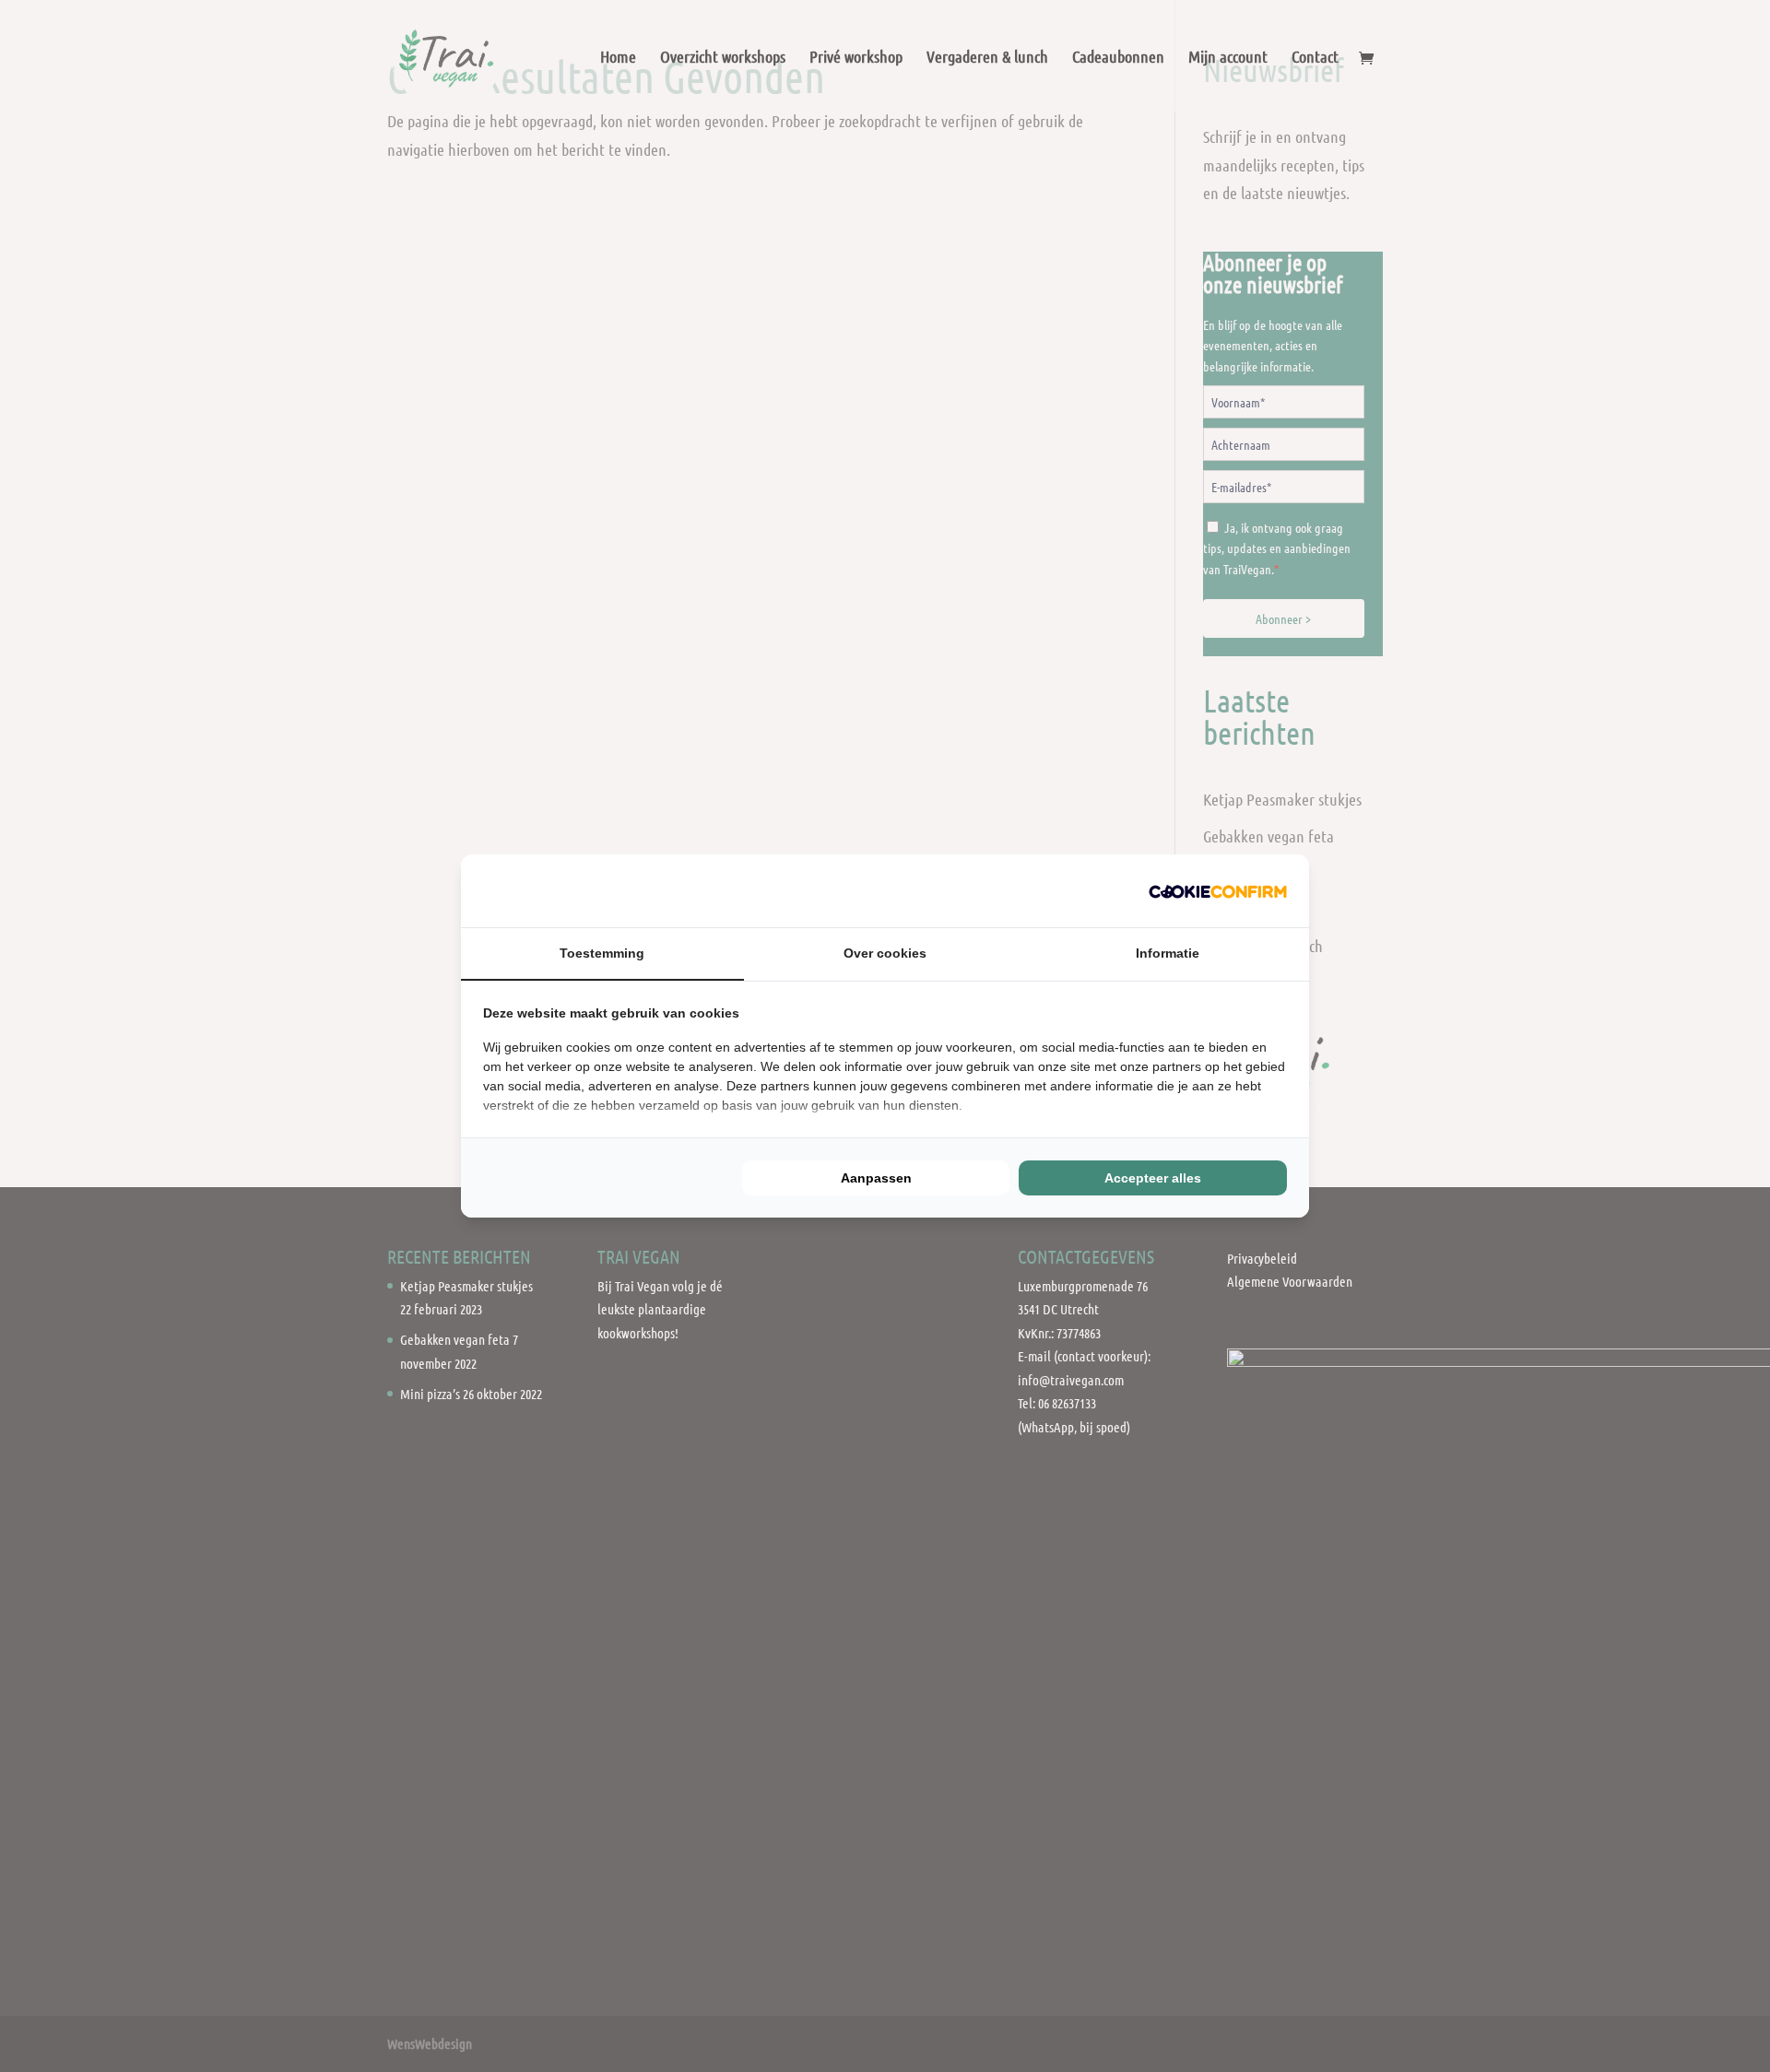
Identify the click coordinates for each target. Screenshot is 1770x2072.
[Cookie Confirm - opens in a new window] (1218, 891)
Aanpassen (876, 1178)
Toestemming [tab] (602, 953)
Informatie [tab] (1168, 953)
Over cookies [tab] (885, 953)
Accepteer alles (1153, 1178)
